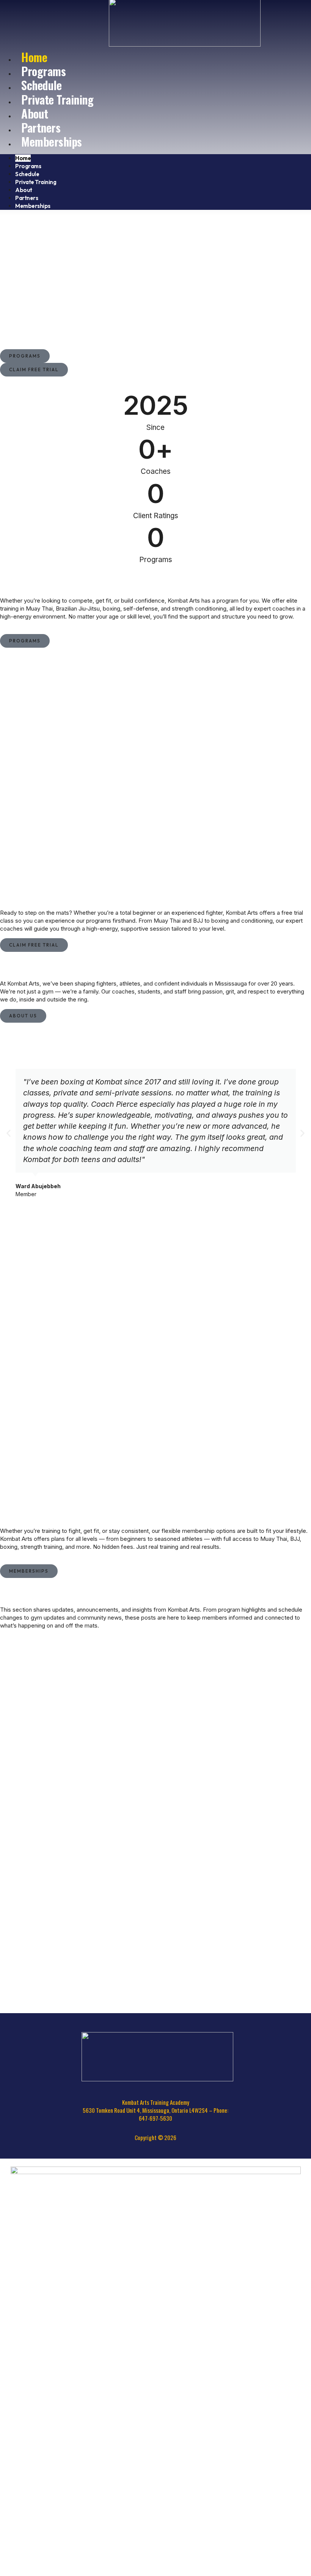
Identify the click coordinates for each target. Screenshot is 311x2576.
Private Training (57, 99)
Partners (27, 198)
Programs (28, 166)
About (24, 190)
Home (23, 158)
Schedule (27, 174)
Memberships (52, 141)
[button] (9, 1133)
